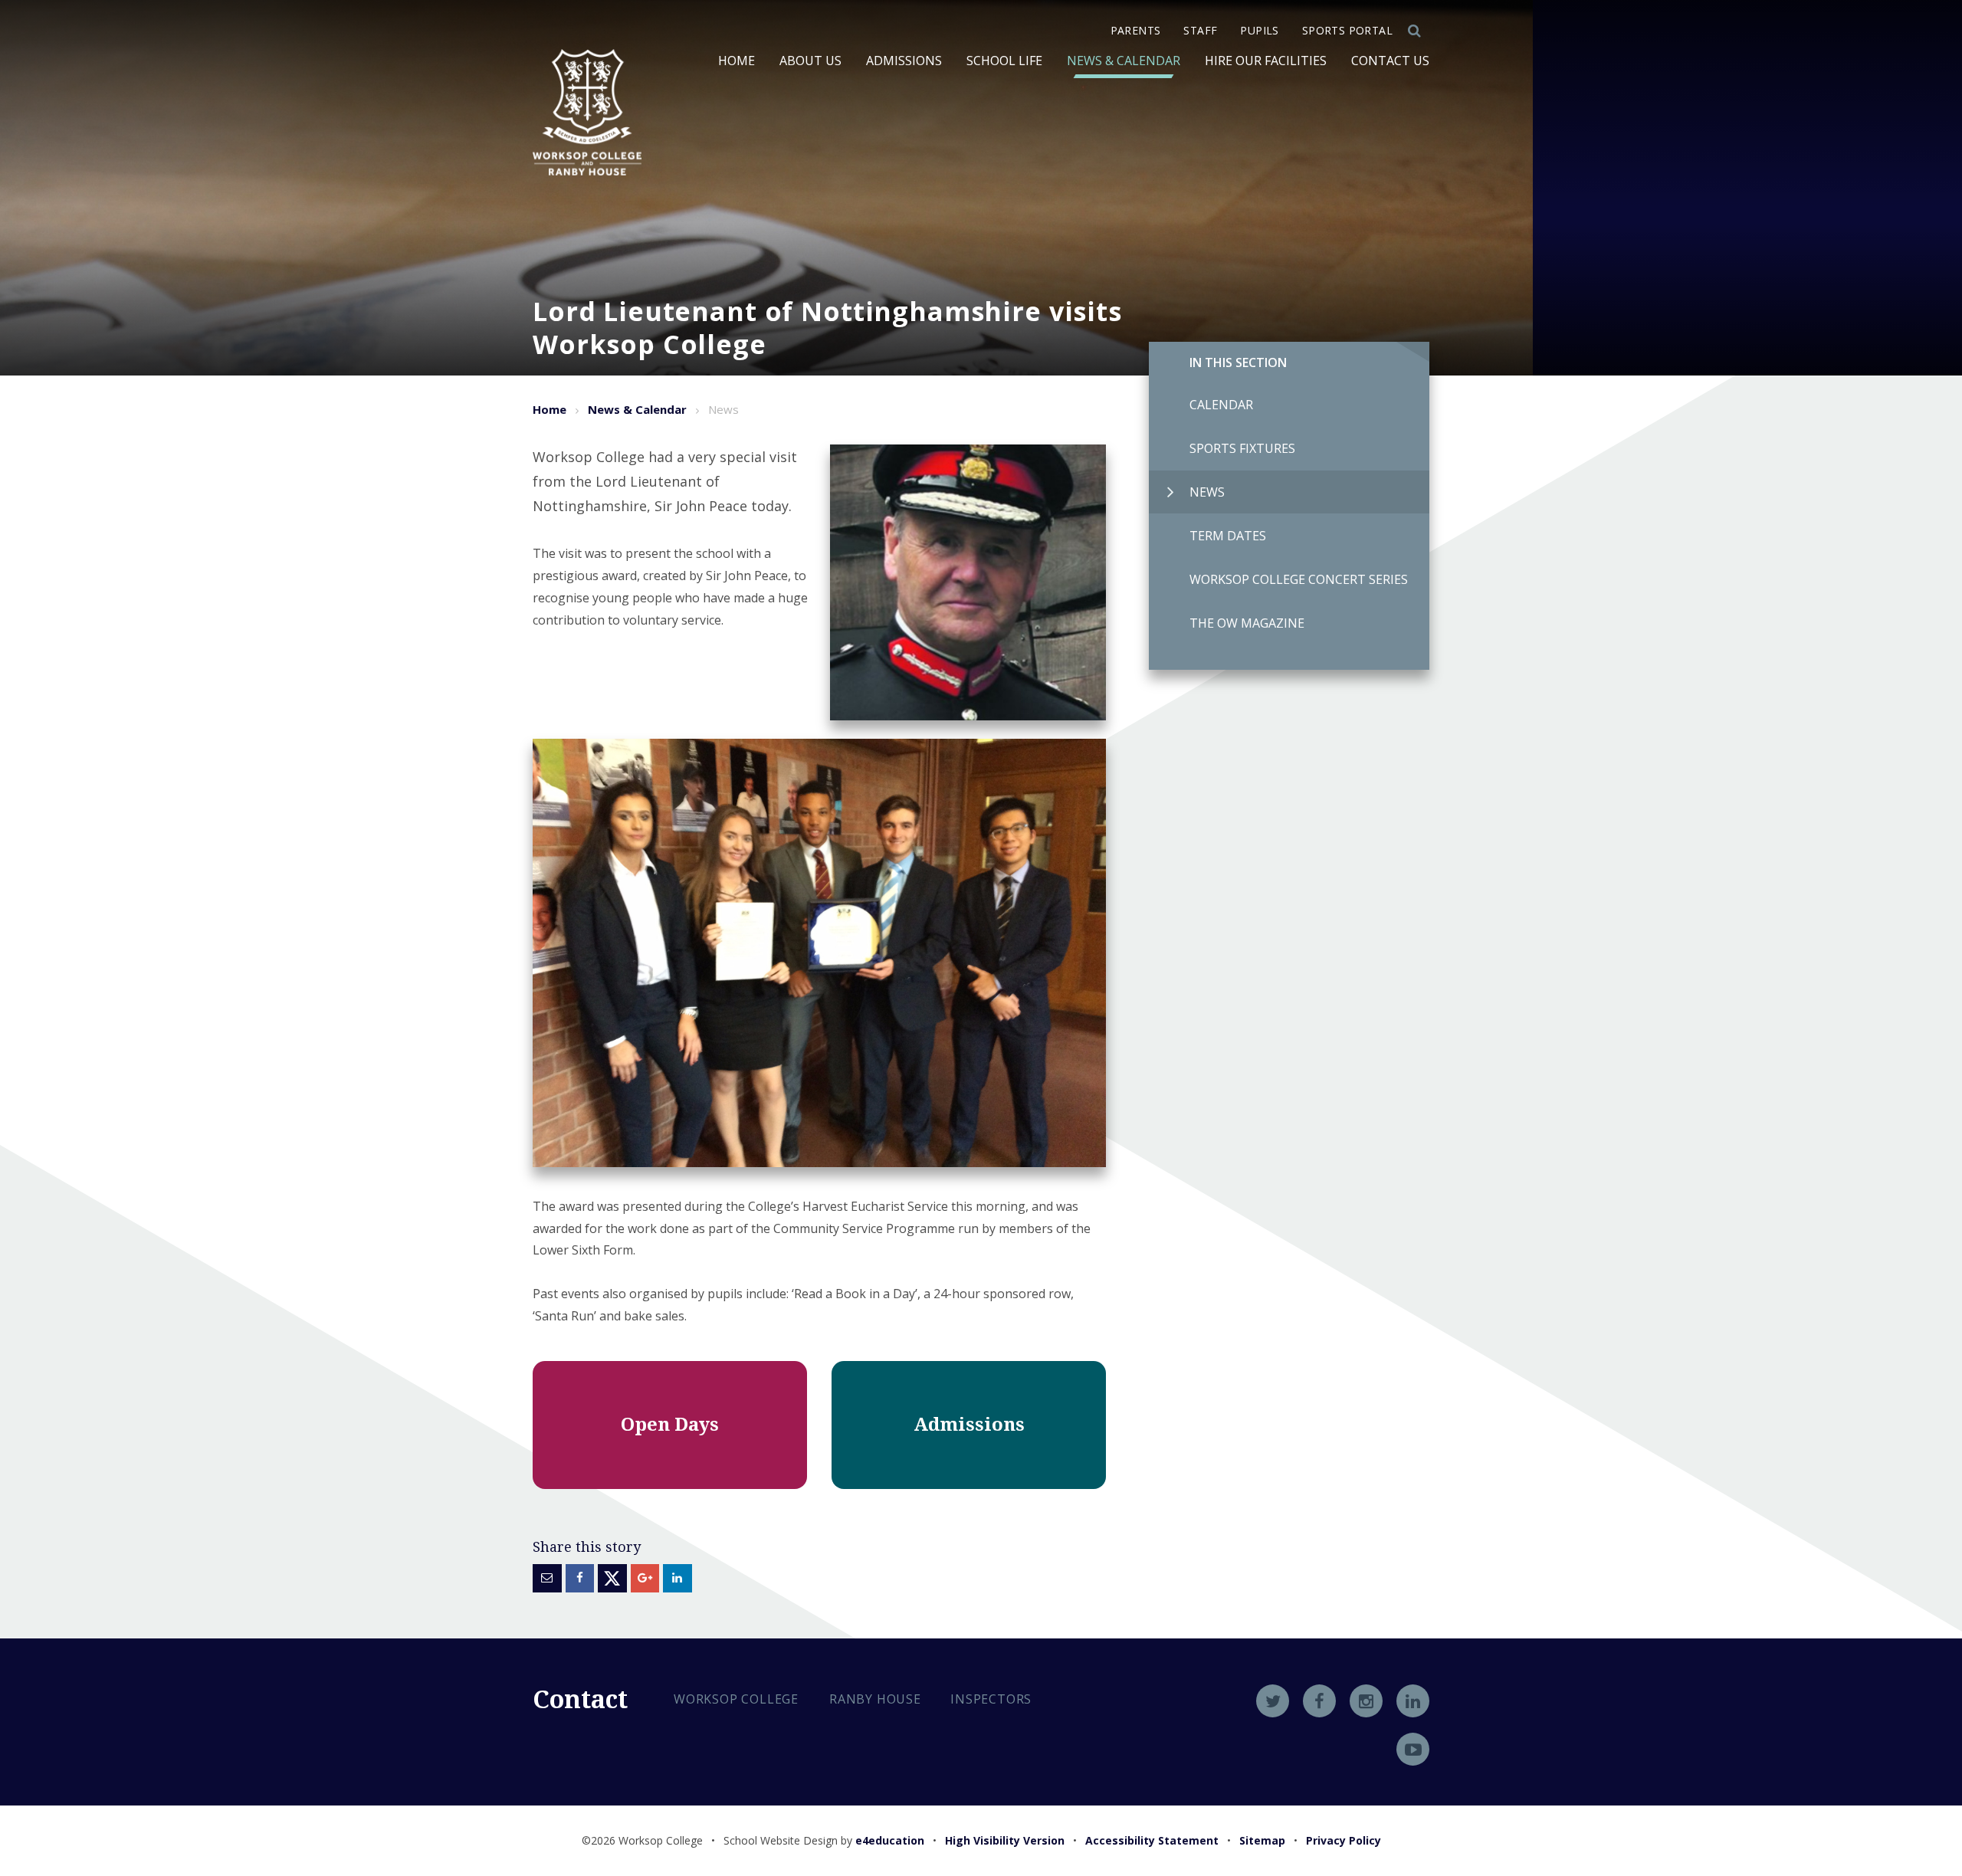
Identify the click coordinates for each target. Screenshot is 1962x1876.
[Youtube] (1413, 1749)
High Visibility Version (1005, 1840)
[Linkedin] (1413, 1701)
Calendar (1221, 405)
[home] (587, 112)
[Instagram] (1366, 1701)
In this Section (1238, 362)
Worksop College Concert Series (1299, 579)
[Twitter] (1273, 1701)
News (1207, 492)
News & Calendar (637, 409)
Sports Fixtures (1242, 448)
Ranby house (875, 1699)
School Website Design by (824, 1840)
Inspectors (991, 1699)
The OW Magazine (1247, 623)
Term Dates (1228, 536)
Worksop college (736, 1699)
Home (550, 409)
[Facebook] (1319, 1701)
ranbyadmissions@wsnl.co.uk (787, 1807)
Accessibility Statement (1152, 1840)
